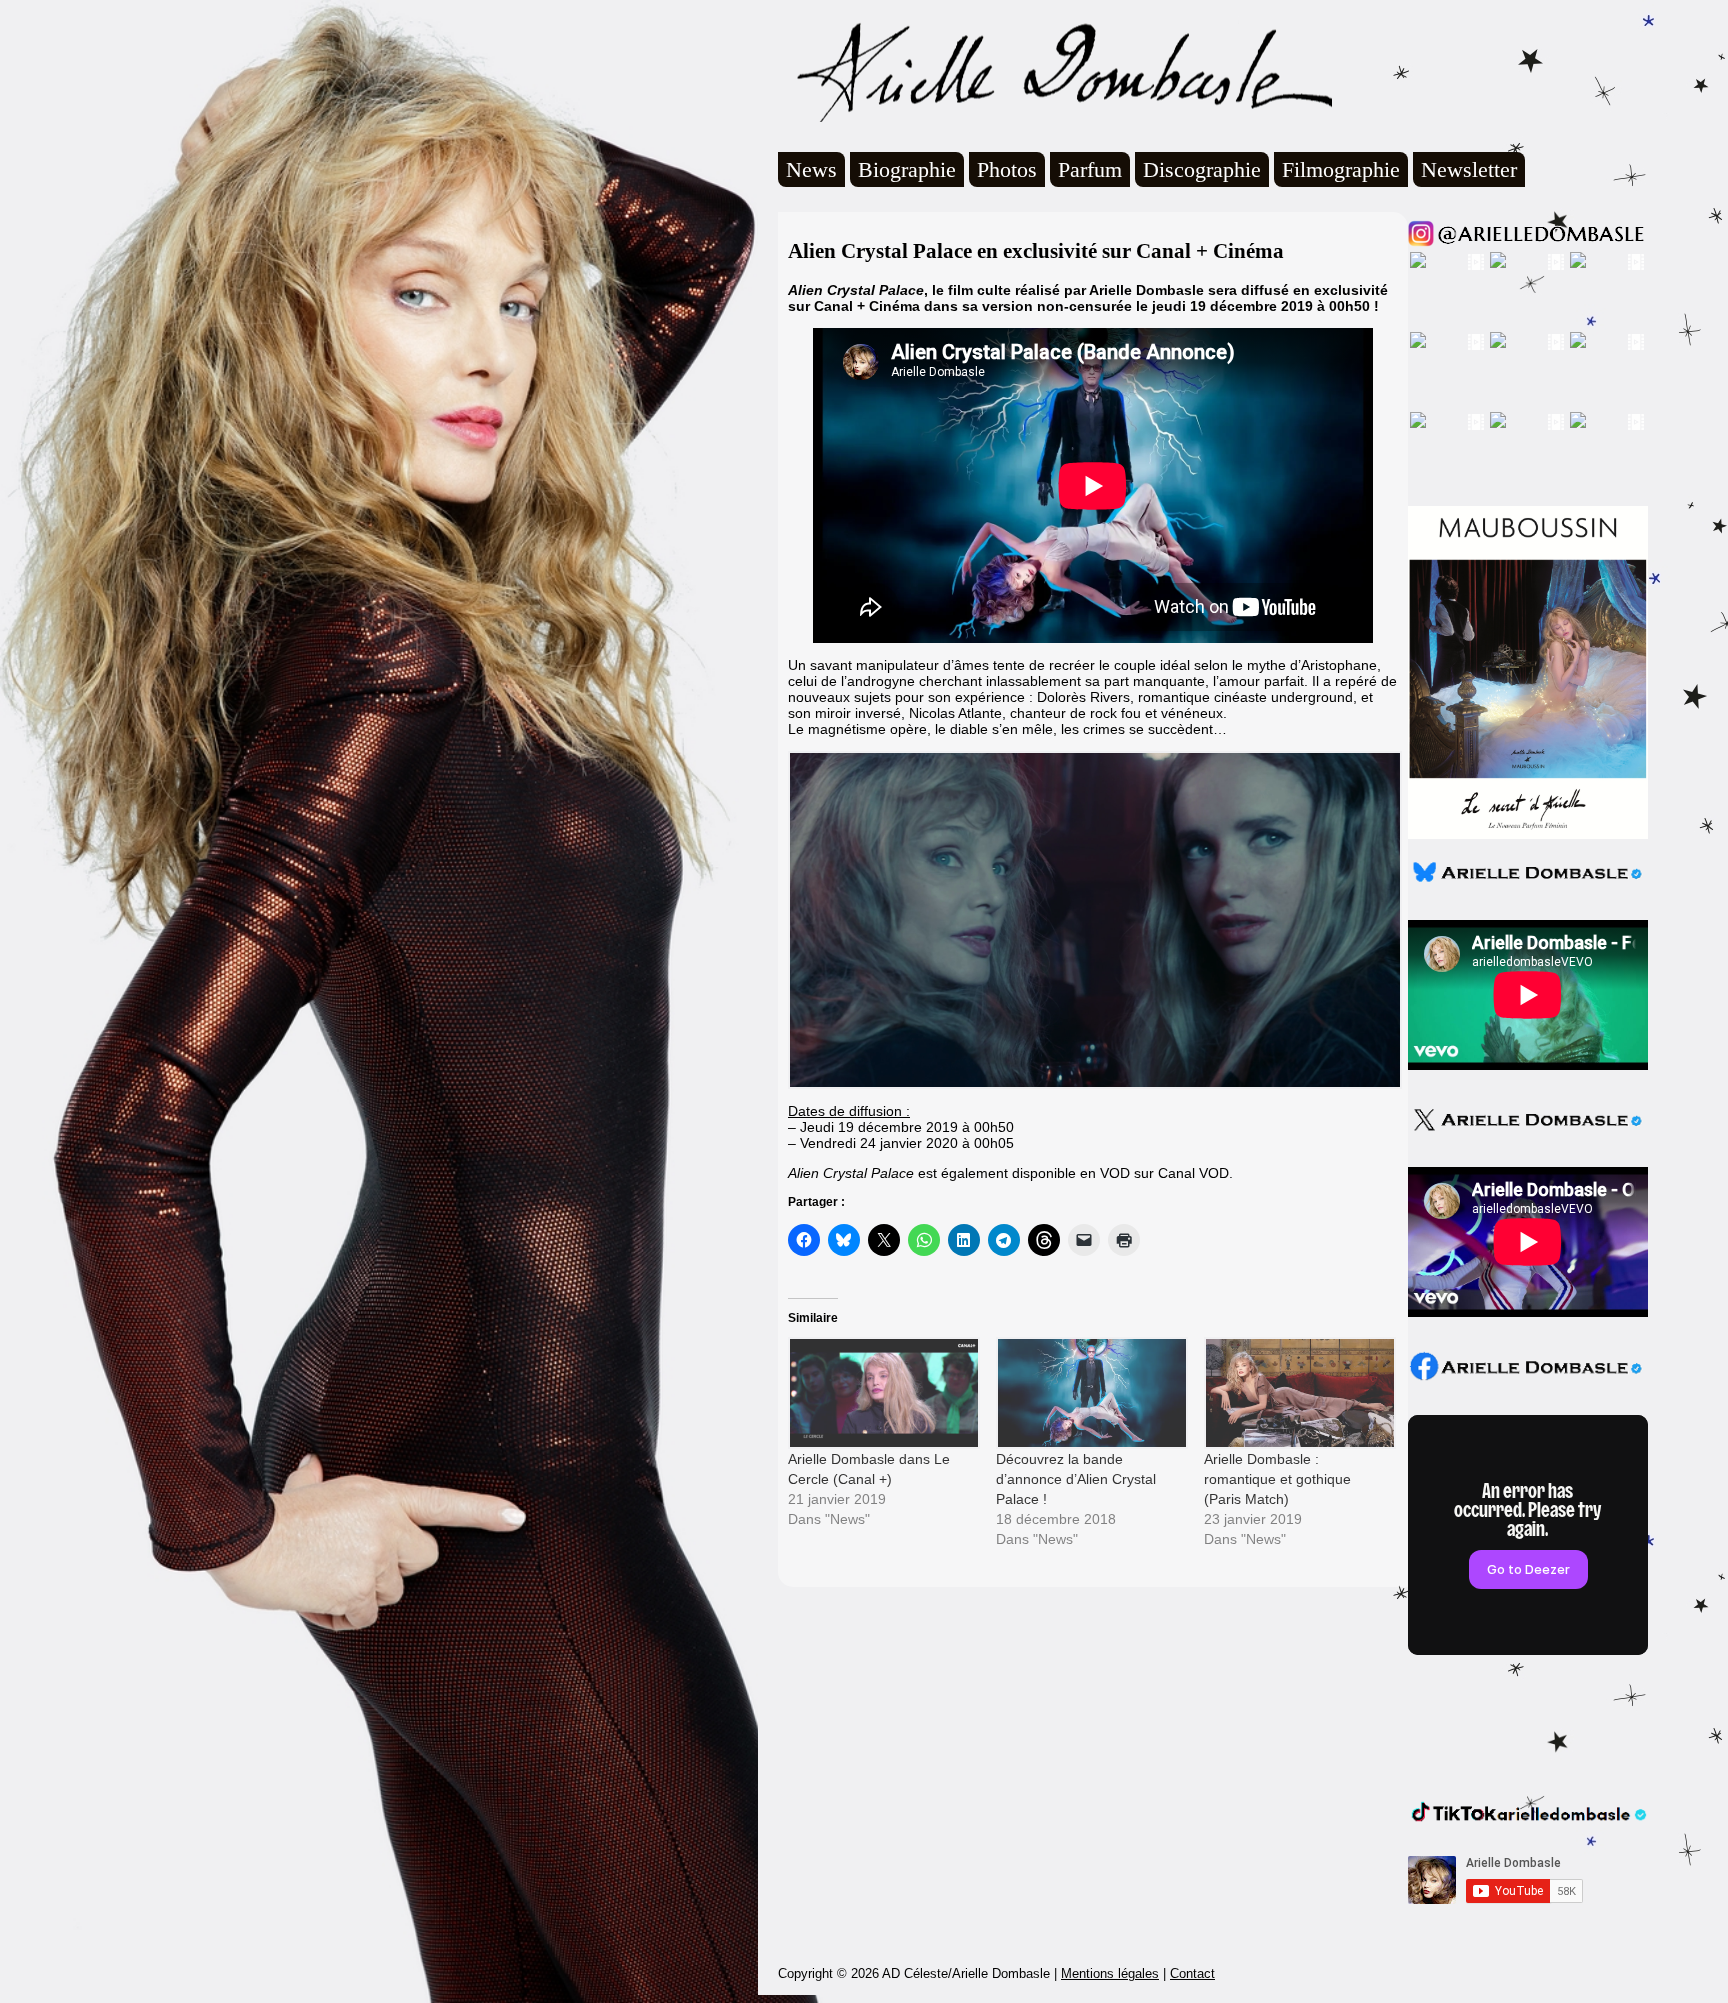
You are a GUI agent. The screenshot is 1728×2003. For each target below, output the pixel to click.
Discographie (1202, 169)
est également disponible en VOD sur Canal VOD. (1010, 1173)
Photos (1007, 169)
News (811, 169)
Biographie (907, 169)
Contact (1192, 1973)
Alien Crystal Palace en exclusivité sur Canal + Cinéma (1036, 251)
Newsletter (1469, 169)
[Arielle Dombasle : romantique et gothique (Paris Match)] (1298, 1392)
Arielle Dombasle (1055, 71)
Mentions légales (1110, 1973)
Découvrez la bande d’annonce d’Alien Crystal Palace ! (1076, 1479)
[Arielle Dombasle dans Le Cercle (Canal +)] (882, 1392)
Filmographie (1341, 169)
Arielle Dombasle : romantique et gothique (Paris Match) (1277, 1479)
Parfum (1090, 169)
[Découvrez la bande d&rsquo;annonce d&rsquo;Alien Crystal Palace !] (1090, 1392)
